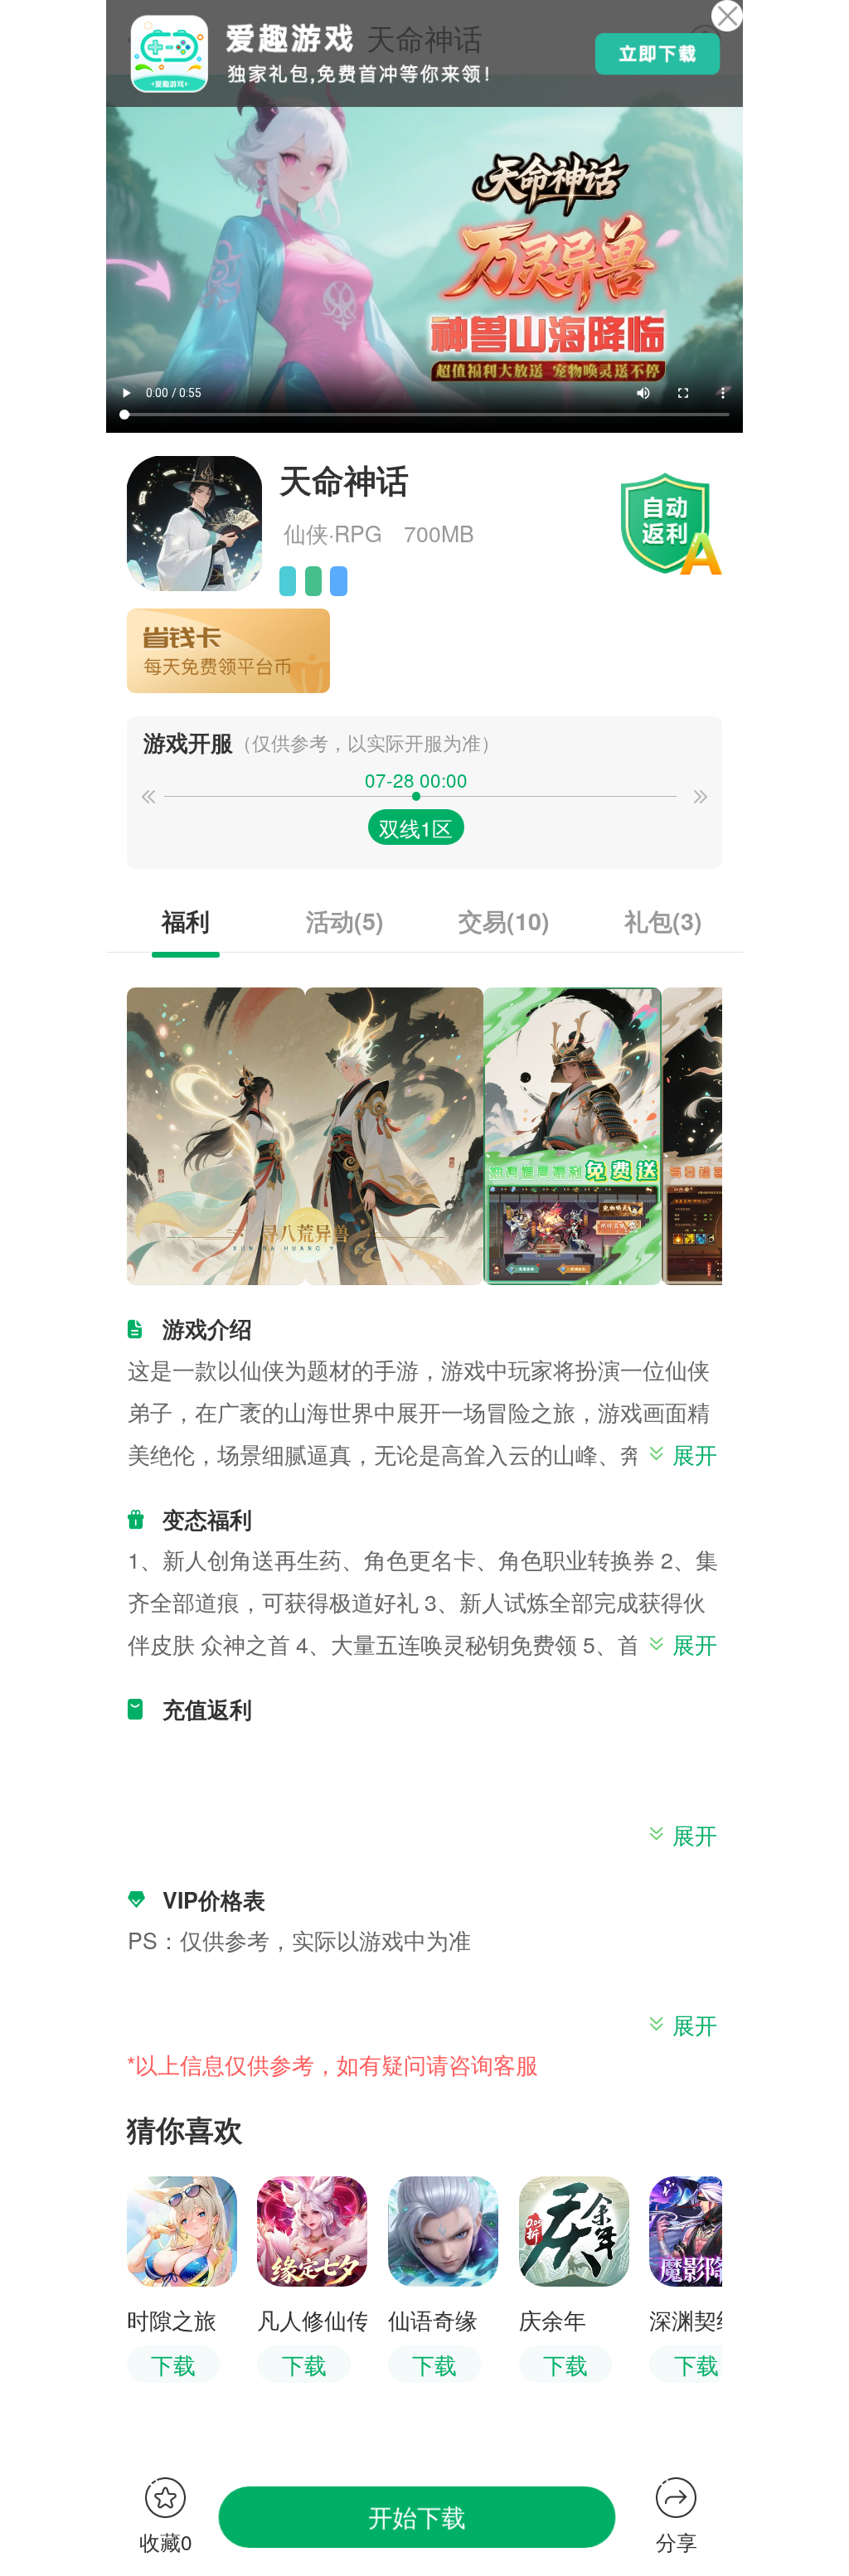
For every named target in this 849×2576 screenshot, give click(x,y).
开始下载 (417, 2517)
